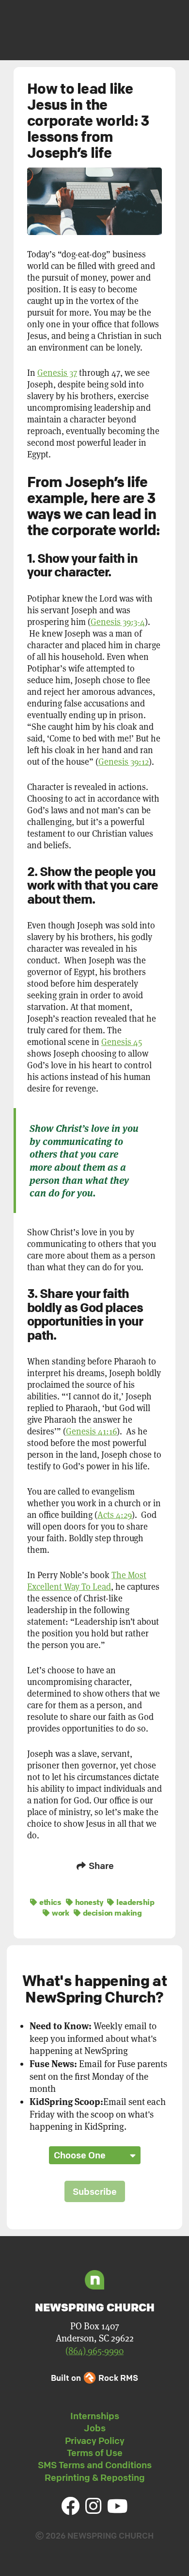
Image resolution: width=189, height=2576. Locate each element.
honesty (88, 1902)
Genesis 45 (122, 1042)
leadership (134, 1902)
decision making (111, 1913)
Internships (95, 2416)
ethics (49, 1902)
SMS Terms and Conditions (95, 2465)
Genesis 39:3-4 (118, 622)
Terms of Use (95, 2453)
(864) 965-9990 (94, 2351)
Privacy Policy (95, 2441)
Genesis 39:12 (124, 762)
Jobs (95, 2428)
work (60, 1913)
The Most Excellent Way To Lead (87, 1581)
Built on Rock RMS (94, 2378)
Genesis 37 (57, 373)
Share (100, 1866)
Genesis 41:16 (91, 1431)
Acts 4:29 (115, 1515)
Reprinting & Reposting (95, 2477)
